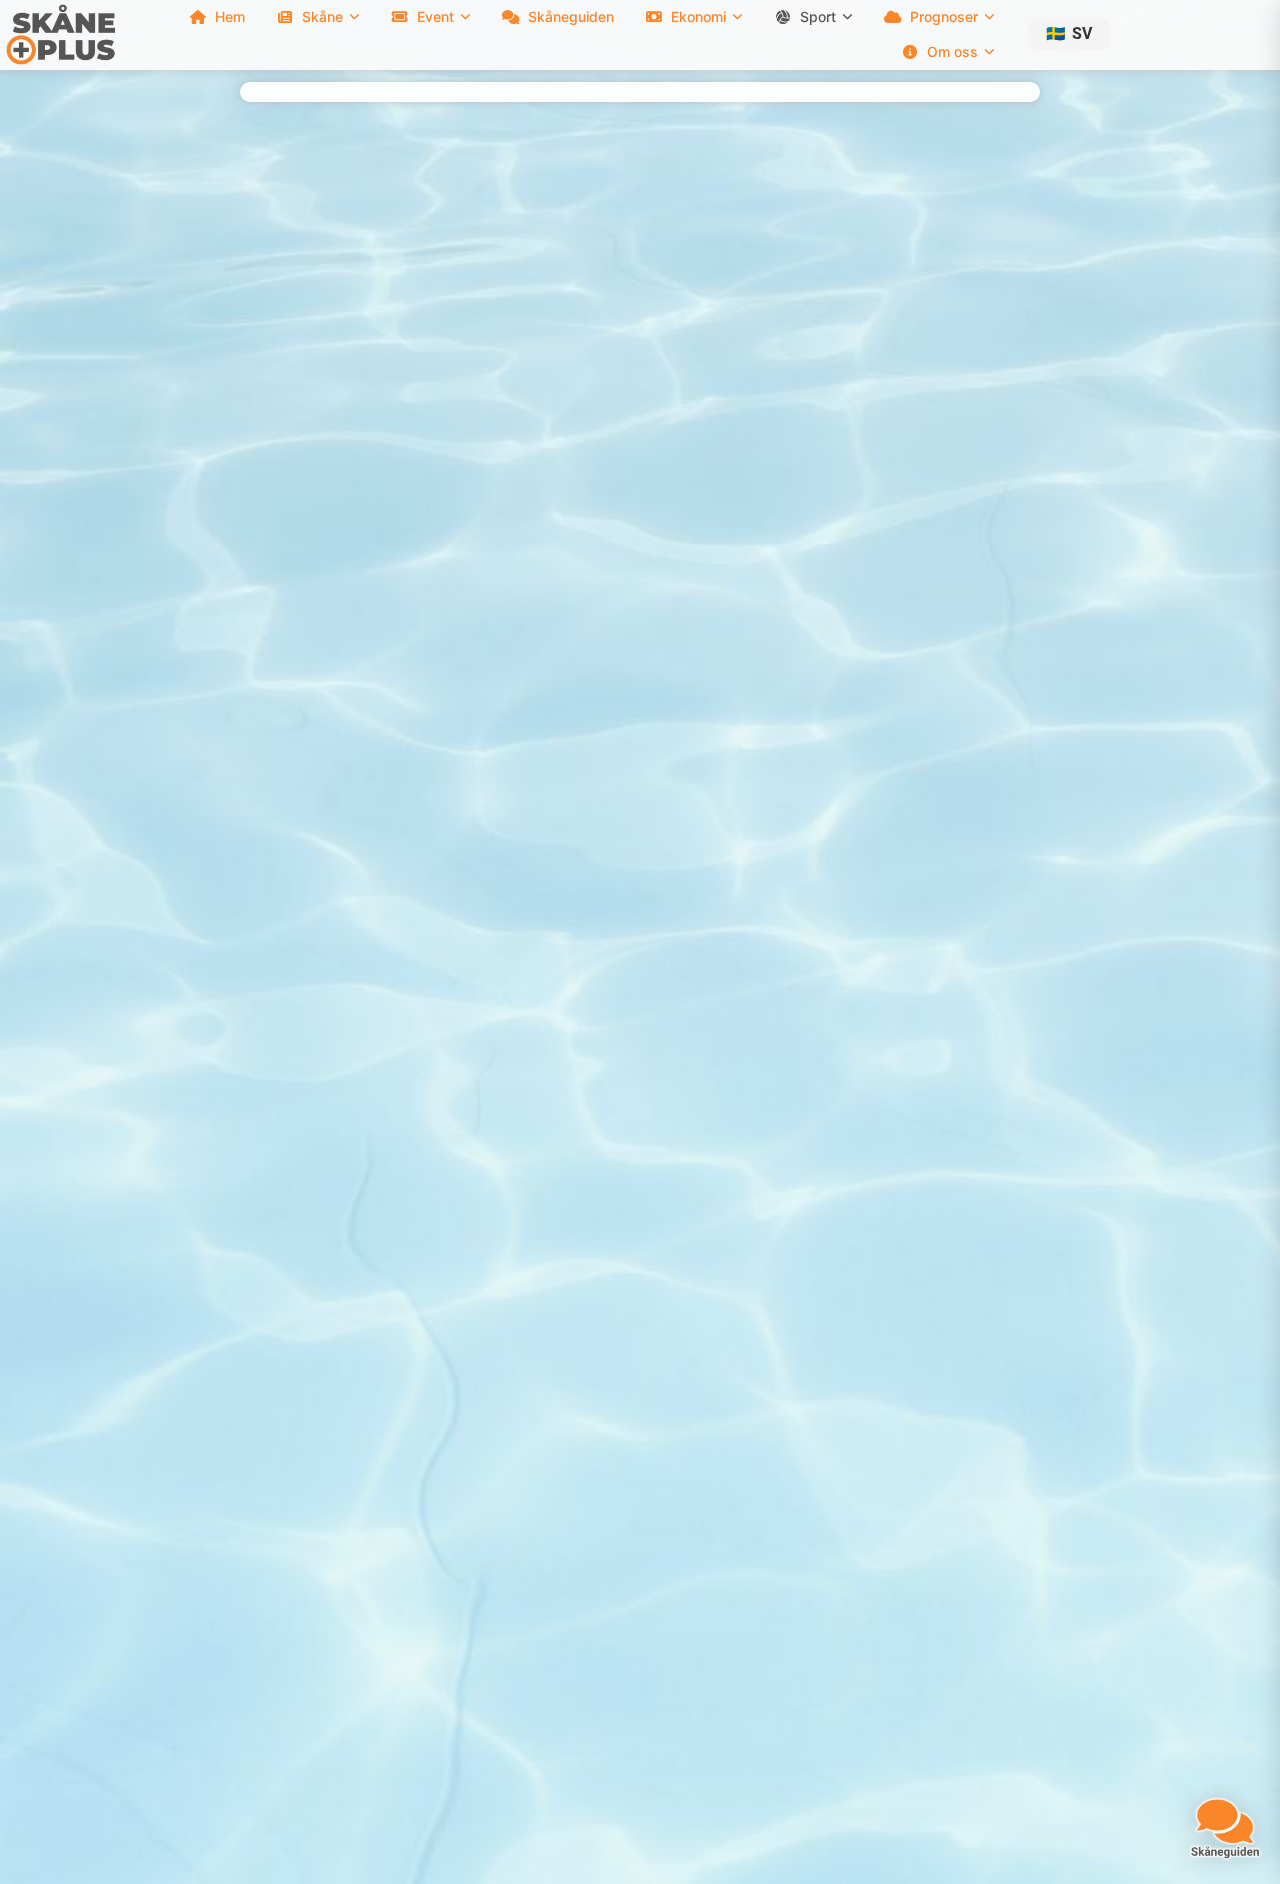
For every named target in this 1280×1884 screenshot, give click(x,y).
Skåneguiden (571, 16)
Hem (230, 16)
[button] (1069, 34)
